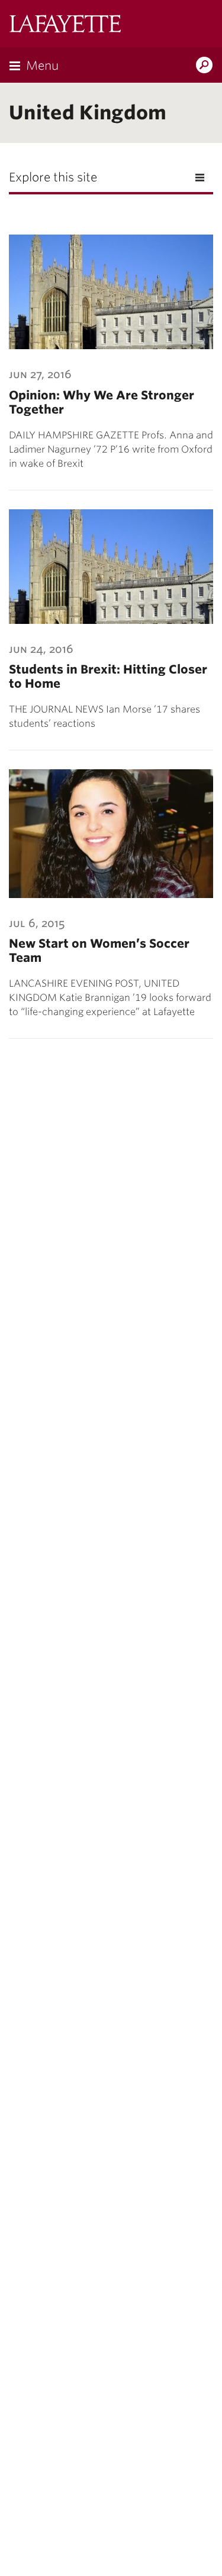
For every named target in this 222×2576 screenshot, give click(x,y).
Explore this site (53, 177)
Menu (42, 66)
